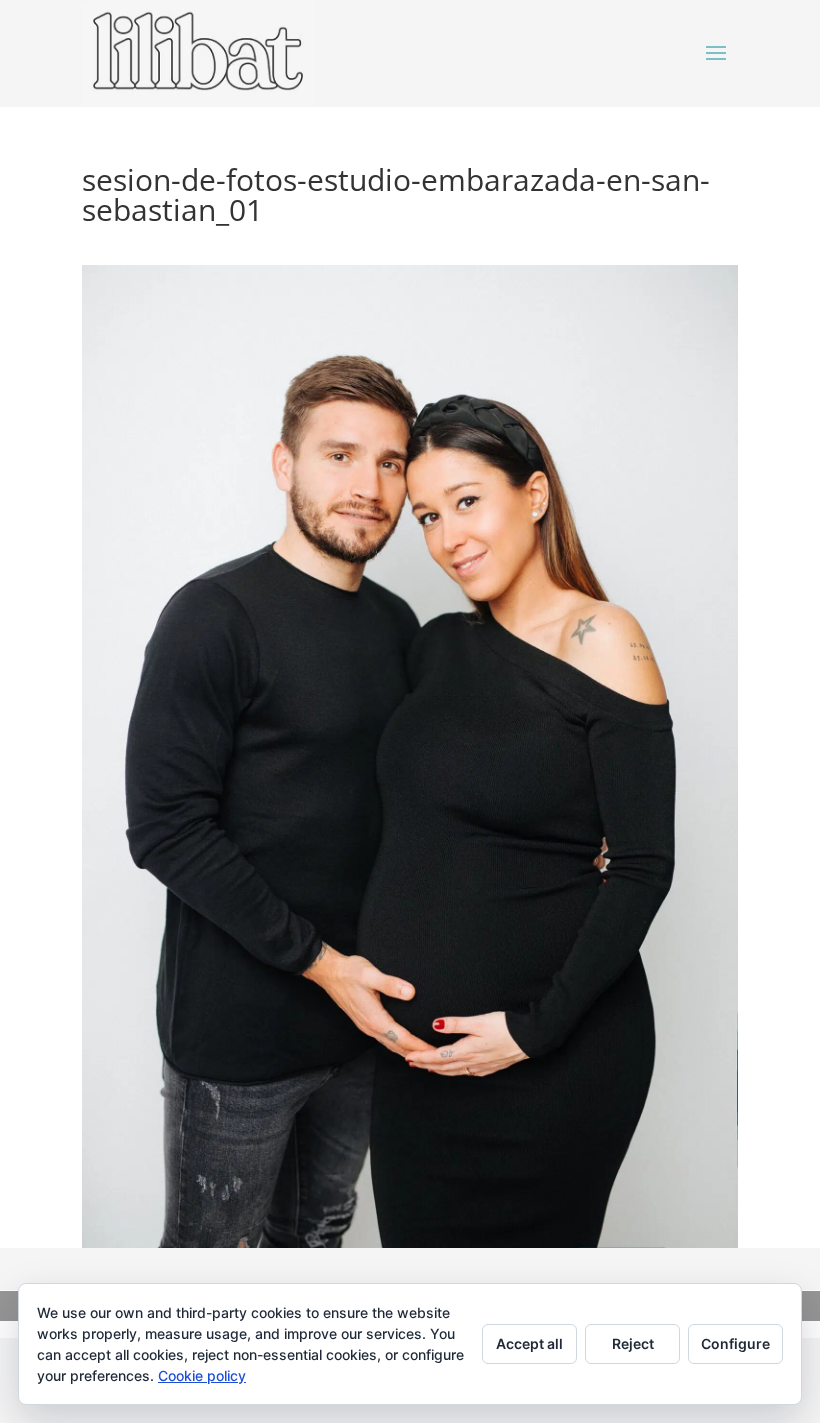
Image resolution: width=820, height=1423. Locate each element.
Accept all (529, 1343)
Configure (735, 1343)
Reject (633, 1343)
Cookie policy (202, 1375)
